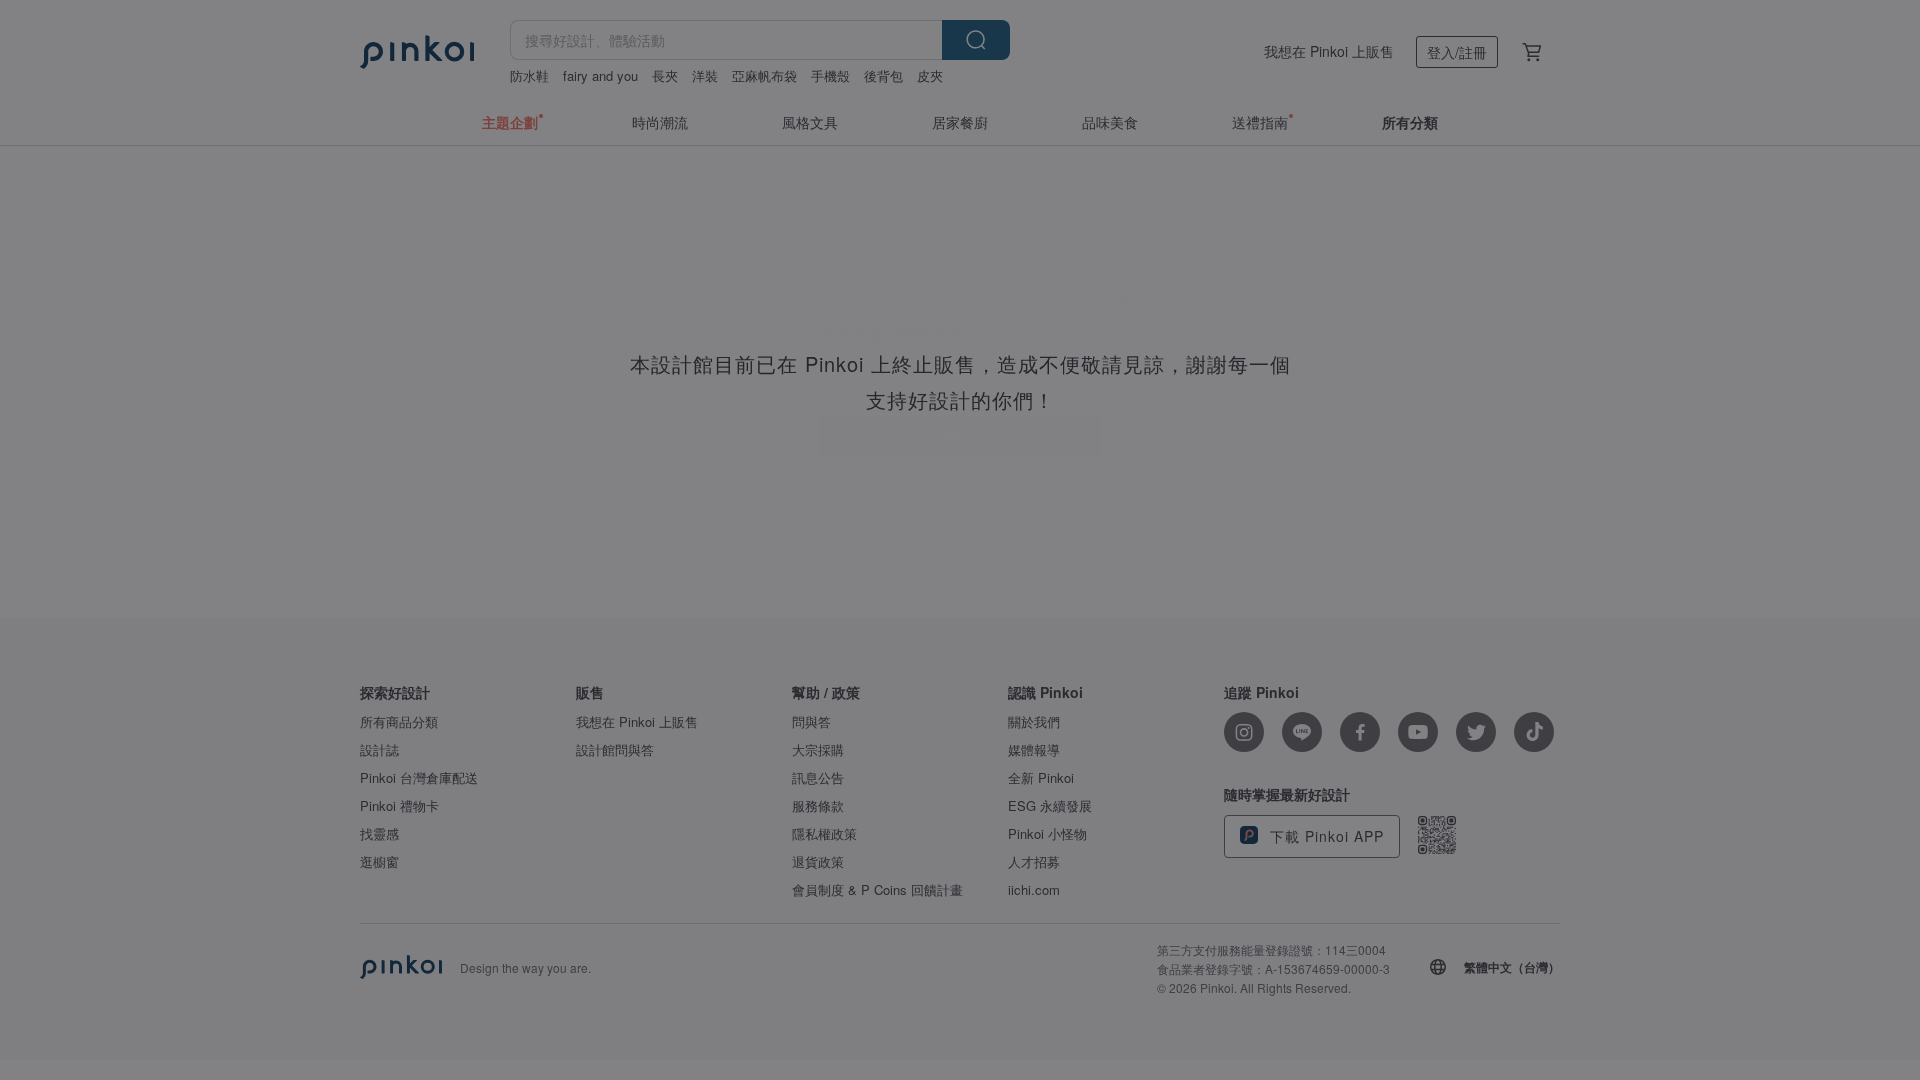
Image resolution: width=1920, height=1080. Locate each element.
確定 (960, 586)
